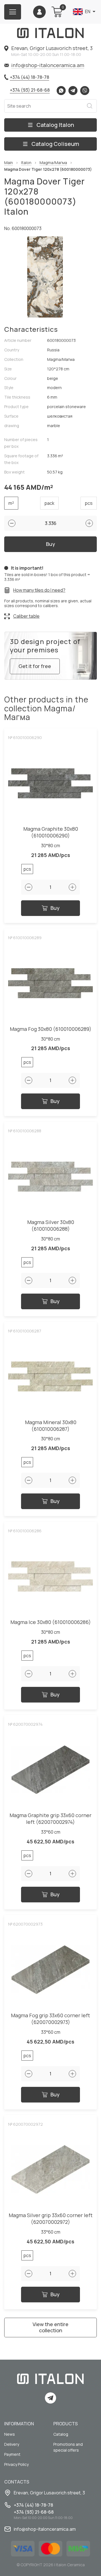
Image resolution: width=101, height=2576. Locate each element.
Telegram (73, 91)
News (10, 2434)
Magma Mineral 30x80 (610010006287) (51, 1426)
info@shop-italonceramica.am (48, 65)
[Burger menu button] (13, 12)
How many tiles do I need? (39, 590)
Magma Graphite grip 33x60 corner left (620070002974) (50, 1819)
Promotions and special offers (68, 2447)
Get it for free (35, 666)
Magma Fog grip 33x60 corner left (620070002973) (50, 2019)
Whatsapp (61, 91)
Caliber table (26, 616)
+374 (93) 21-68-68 (30, 90)
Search (89, 106)
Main (9, 163)
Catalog (61, 2434)
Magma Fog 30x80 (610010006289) (51, 1029)
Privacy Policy (16, 2464)
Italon (26, 163)
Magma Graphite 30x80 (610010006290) (51, 832)
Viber (85, 91)
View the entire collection (50, 2327)
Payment (12, 2454)
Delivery (12, 2444)
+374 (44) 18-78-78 (29, 77)
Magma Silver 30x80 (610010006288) (51, 1226)
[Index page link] (50, 33)
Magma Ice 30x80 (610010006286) (51, 1622)
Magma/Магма (53, 163)
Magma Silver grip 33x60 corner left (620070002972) (51, 2219)
